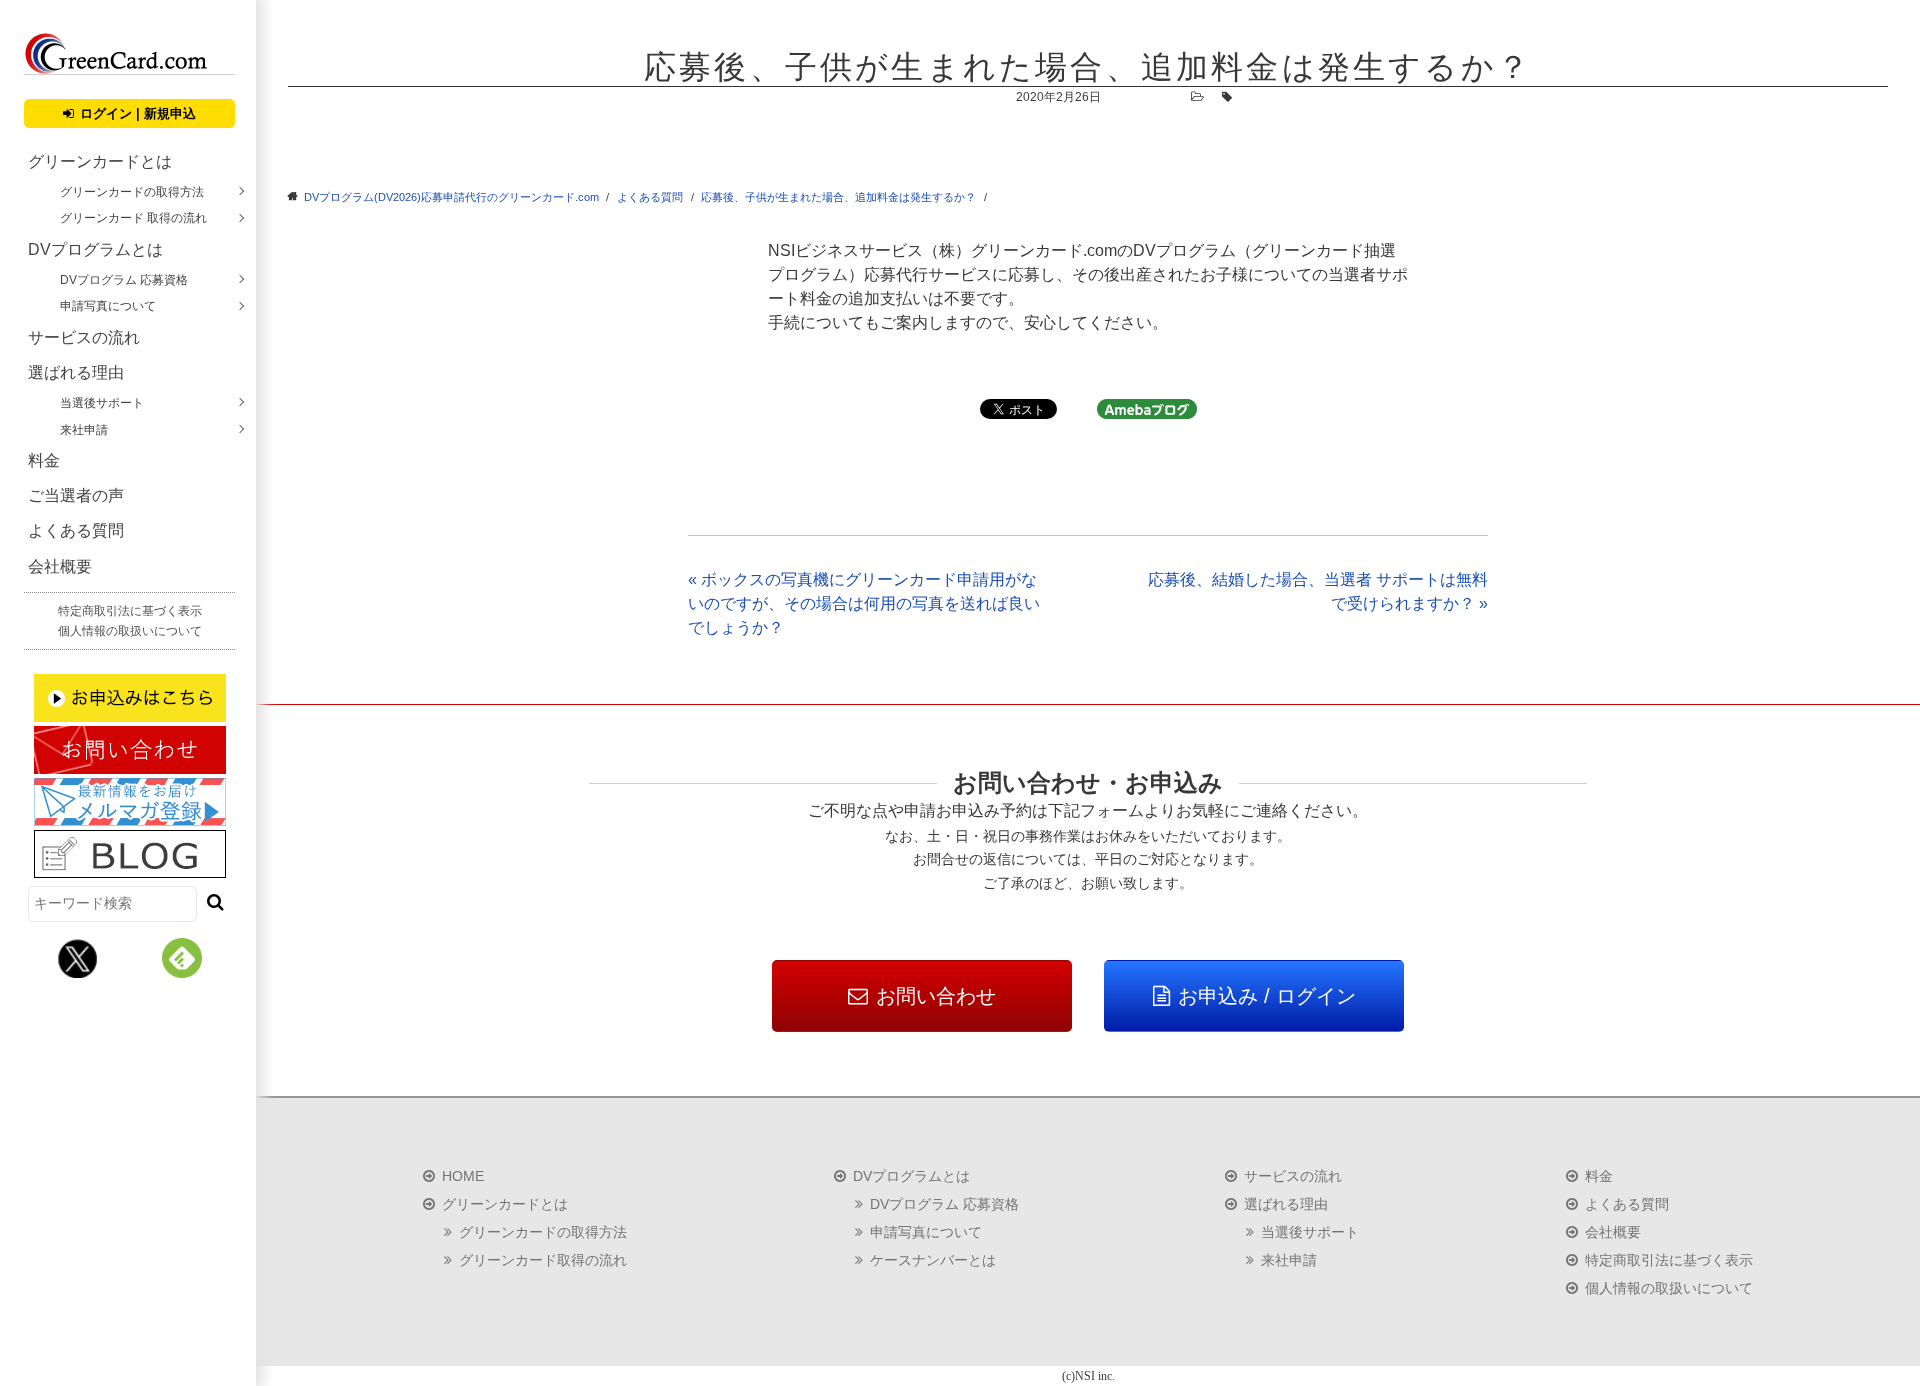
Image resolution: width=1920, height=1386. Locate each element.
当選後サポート (102, 403)
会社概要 (60, 566)
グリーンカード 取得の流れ (133, 218)
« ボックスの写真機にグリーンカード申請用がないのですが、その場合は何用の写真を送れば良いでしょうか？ (864, 603)
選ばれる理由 (76, 372)
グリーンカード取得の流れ (543, 1260)
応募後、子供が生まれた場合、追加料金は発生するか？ (838, 197)
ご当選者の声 (76, 495)
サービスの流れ (84, 337)
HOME (463, 1176)
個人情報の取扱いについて (130, 631)
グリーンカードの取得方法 (132, 192)
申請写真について (108, 306)
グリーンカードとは (100, 161)
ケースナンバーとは (933, 1260)
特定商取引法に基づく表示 (130, 611)
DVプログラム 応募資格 (124, 280)
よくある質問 (76, 530)
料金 (44, 460)
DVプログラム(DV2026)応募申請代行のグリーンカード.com (451, 197)
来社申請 (84, 430)
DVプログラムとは (95, 249)
